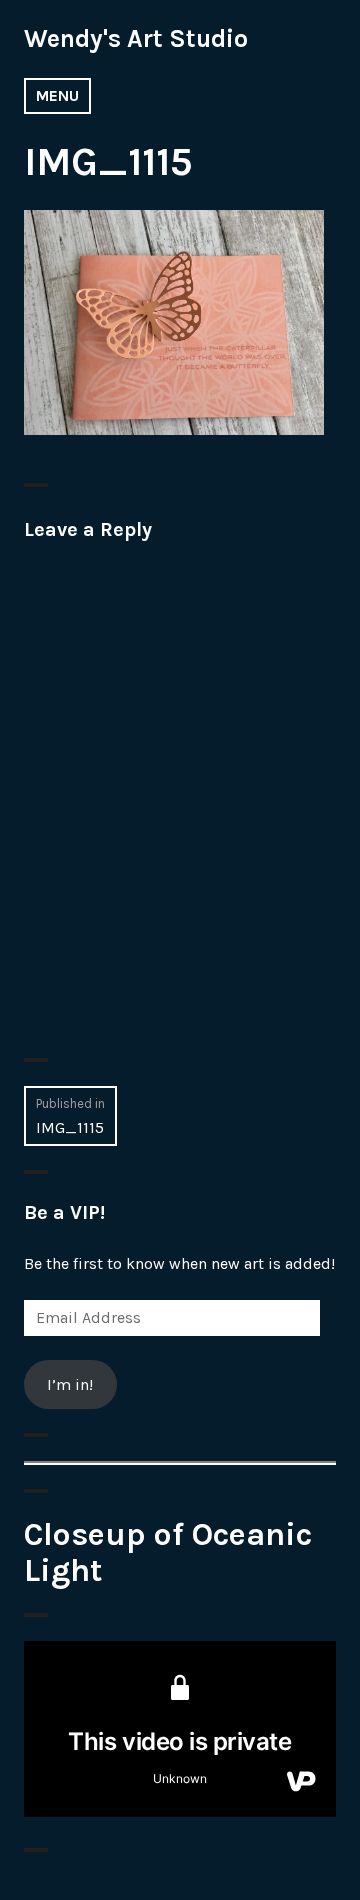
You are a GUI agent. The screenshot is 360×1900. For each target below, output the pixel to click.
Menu (57, 95)
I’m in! (70, 1384)
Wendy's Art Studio (136, 38)
